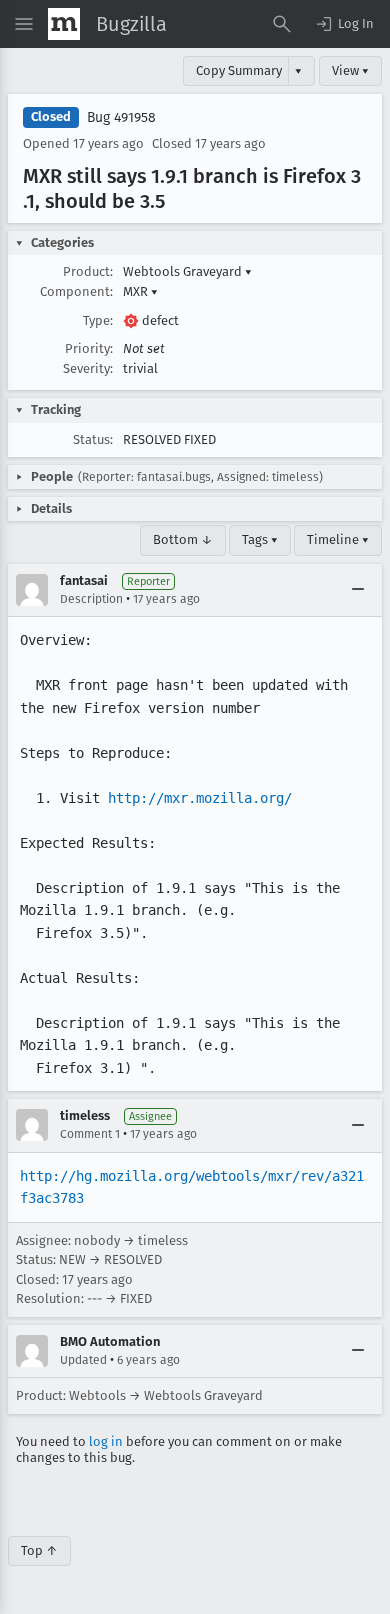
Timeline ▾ (338, 539)
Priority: (89, 348)
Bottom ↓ (183, 539)
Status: (93, 439)
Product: (88, 271)
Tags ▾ (260, 539)
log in (106, 1441)
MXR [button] (140, 291)
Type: (98, 320)
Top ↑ (39, 1550)
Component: (76, 291)
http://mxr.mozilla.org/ (200, 798)
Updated (83, 1360)
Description (91, 599)
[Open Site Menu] (24, 24)
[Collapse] (358, 590)
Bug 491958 (121, 117)
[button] (344, 24)
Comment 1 (90, 1134)
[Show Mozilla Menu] (64, 24)
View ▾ (350, 70)
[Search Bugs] (282, 24)
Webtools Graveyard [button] (187, 271)
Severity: (88, 368)
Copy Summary (239, 70)
